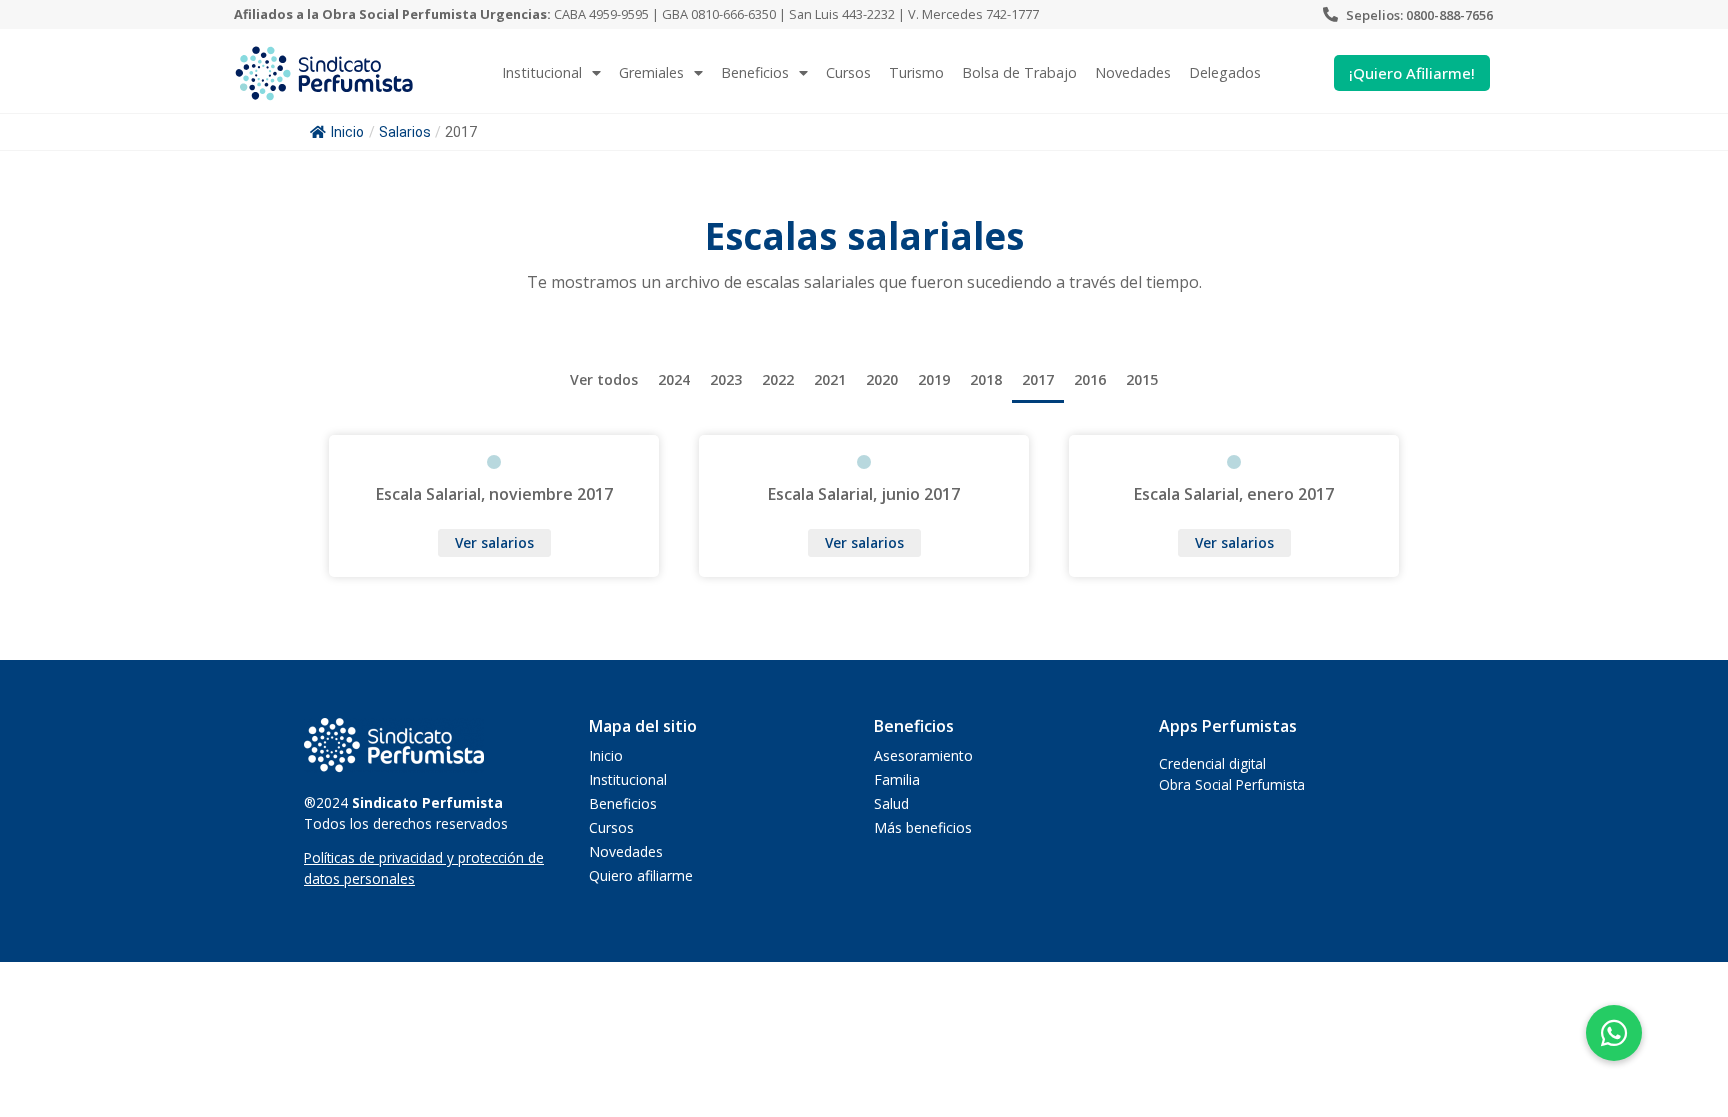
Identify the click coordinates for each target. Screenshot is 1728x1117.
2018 (986, 379)
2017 (1038, 379)
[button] (1614, 1033)
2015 (1142, 379)
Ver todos (604, 379)
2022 (778, 379)
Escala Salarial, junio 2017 (864, 494)
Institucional (628, 779)
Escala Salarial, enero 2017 (1234, 494)
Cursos (848, 72)
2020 (882, 379)
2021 (830, 379)
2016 (1090, 379)
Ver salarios (494, 542)
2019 (934, 379)
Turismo (916, 72)
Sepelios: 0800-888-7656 (1419, 15)
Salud (891, 803)
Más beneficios (923, 827)
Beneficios (755, 72)
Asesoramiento (923, 755)
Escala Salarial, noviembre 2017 (494, 494)
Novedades (1133, 72)
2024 (674, 379)
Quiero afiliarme (641, 875)
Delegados (1225, 72)
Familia (897, 779)
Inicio (347, 132)
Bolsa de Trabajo (1019, 72)
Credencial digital (1212, 763)
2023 (726, 379)
